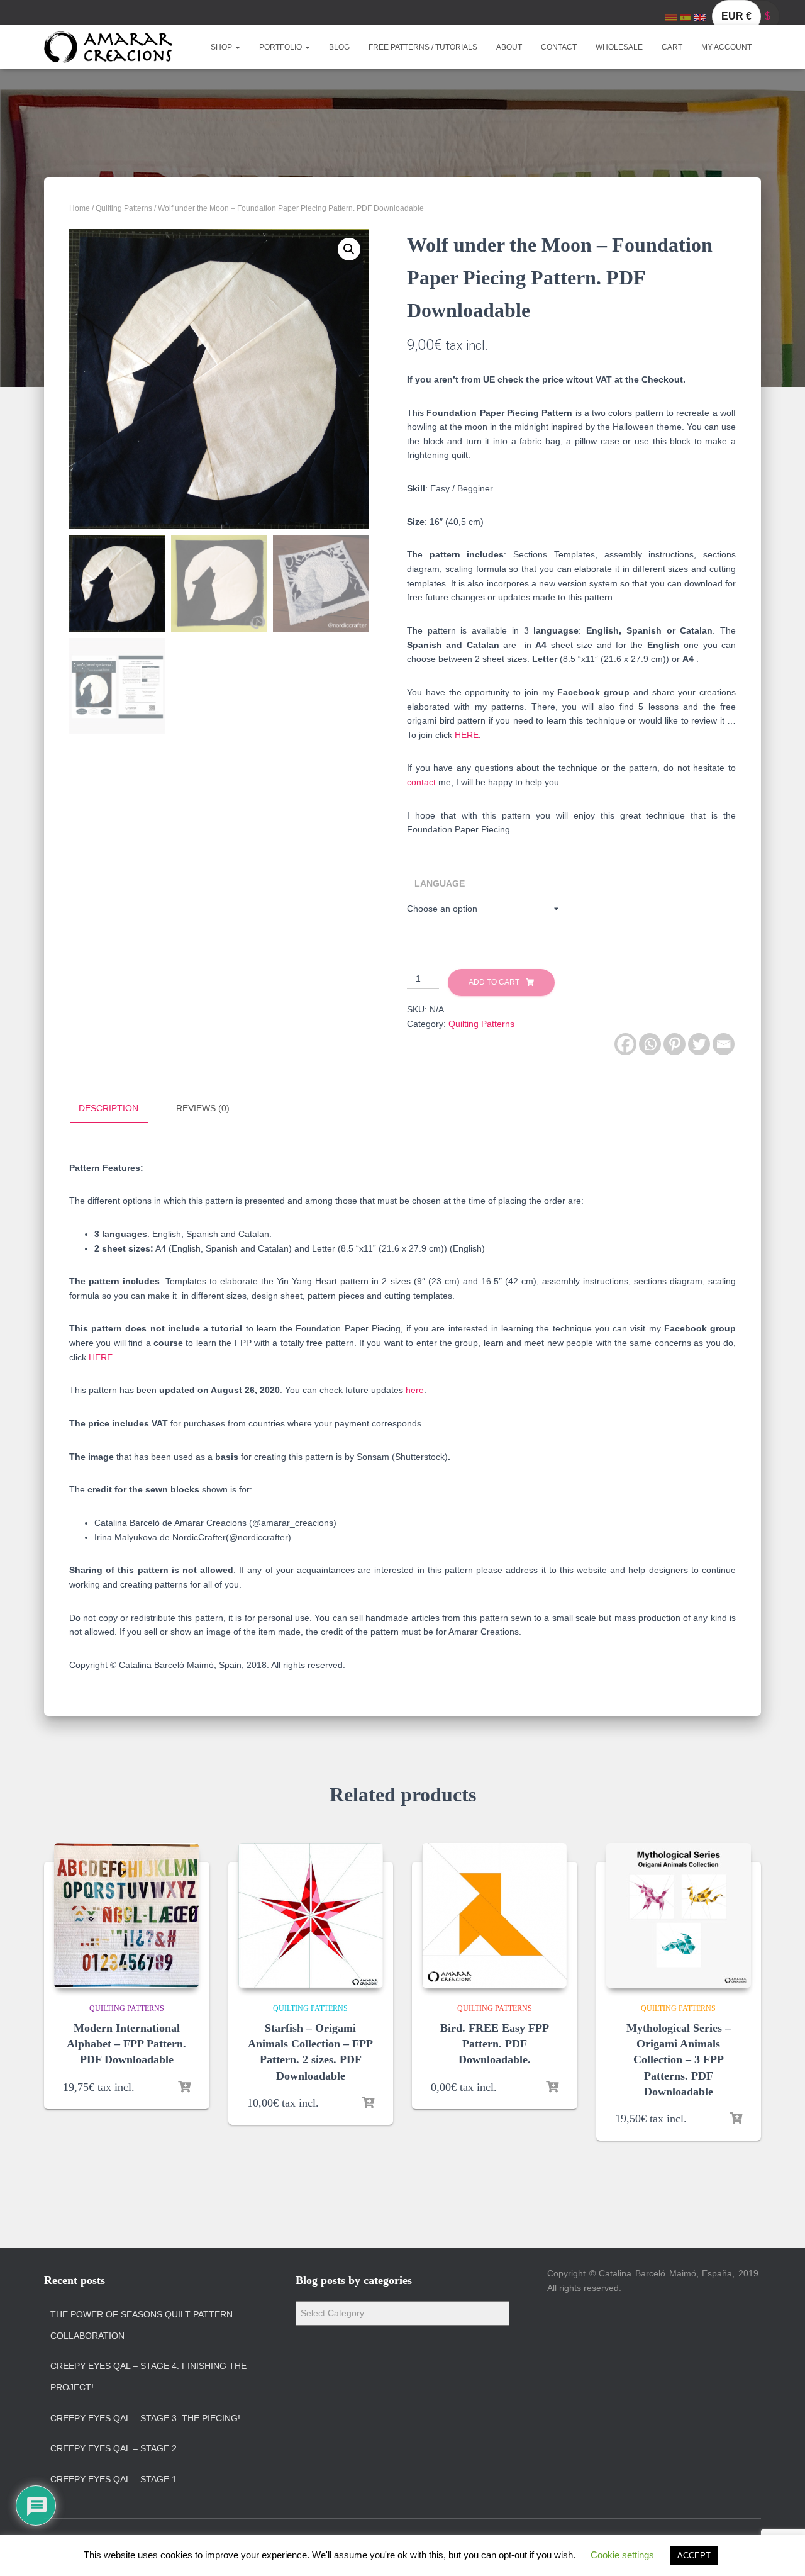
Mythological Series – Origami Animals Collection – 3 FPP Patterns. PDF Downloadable (679, 2060)
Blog (339, 47)
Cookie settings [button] (622, 2555)
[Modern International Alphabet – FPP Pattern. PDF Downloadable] (126, 1915)
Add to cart (494, 982)
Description (108, 1108)
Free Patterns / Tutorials (423, 47)
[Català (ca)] (671, 17)
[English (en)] (700, 17)
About (509, 47)
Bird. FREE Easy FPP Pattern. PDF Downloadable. (495, 2044)
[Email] (724, 1044)
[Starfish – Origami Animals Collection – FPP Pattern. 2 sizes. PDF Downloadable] (311, 1915)
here (415, 1390)
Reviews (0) (203, 1108)
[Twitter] (699, 1044)
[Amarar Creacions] (108, 47)
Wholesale (619, 47)
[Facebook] (625, 1044)
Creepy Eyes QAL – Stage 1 (114, 2479)
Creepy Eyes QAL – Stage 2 (114, 2448)
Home (80, 208)
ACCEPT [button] (694, 2556)
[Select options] (184, 2087)
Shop (222, 47)
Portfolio (281, 47)
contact (421, 782)
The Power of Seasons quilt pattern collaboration (142, 2325)
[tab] (118, 1109)
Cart (672, 47)
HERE (467, 735)
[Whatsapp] (650, 1044)
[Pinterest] (675, 1044)
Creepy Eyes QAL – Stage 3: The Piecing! (145, 2418)
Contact (559, 47)
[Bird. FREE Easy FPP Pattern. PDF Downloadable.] (494, 1915)
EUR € (736, 16)
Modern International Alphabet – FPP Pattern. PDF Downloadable (126, 2044)
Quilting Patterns (124, 208)
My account (726, 47)
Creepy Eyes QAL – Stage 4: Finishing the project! (148, 2377)
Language (440, 883)
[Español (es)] (686, 17)
